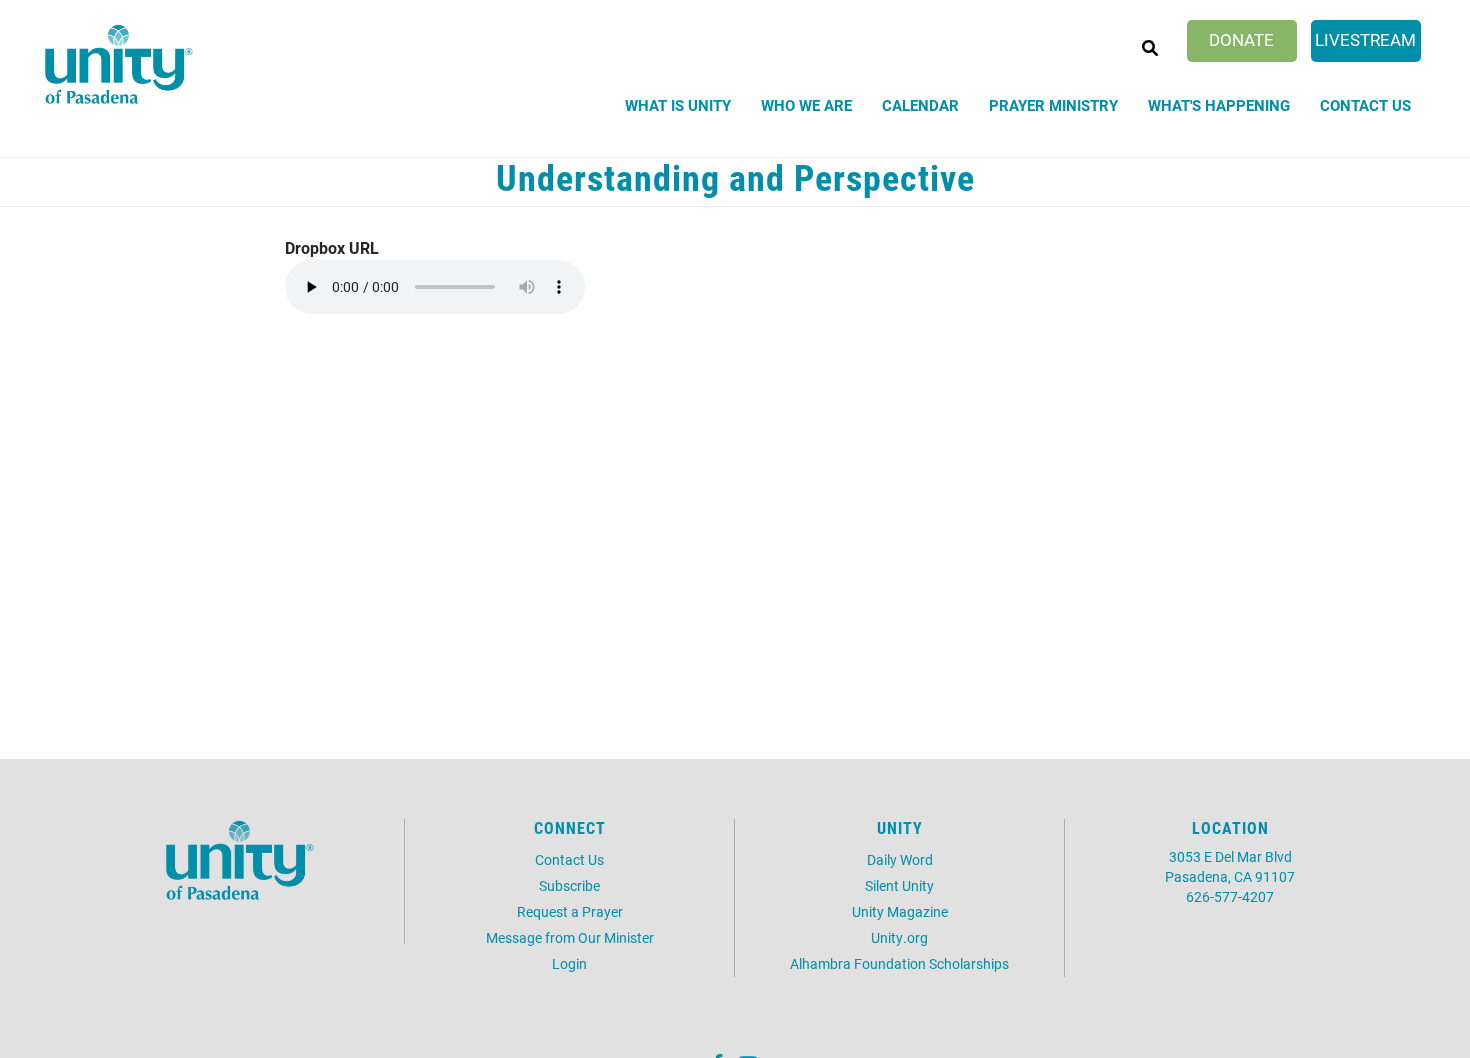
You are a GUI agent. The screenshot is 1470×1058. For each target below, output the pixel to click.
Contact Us (1365, 105)
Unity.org (899, 937)
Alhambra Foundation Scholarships (899, 963)
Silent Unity (899, 885)
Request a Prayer (570, 911)
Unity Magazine (900, 911)
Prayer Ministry (1053, 105)
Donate (1241, 39)
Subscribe (569, 885)
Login (569, 963)
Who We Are (806, 105)
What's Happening (1219, 105)
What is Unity (678, 105)
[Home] (119, 64)
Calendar (920, 105)
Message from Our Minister (570, 937)
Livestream (1365, 39)
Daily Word (900, 859)
